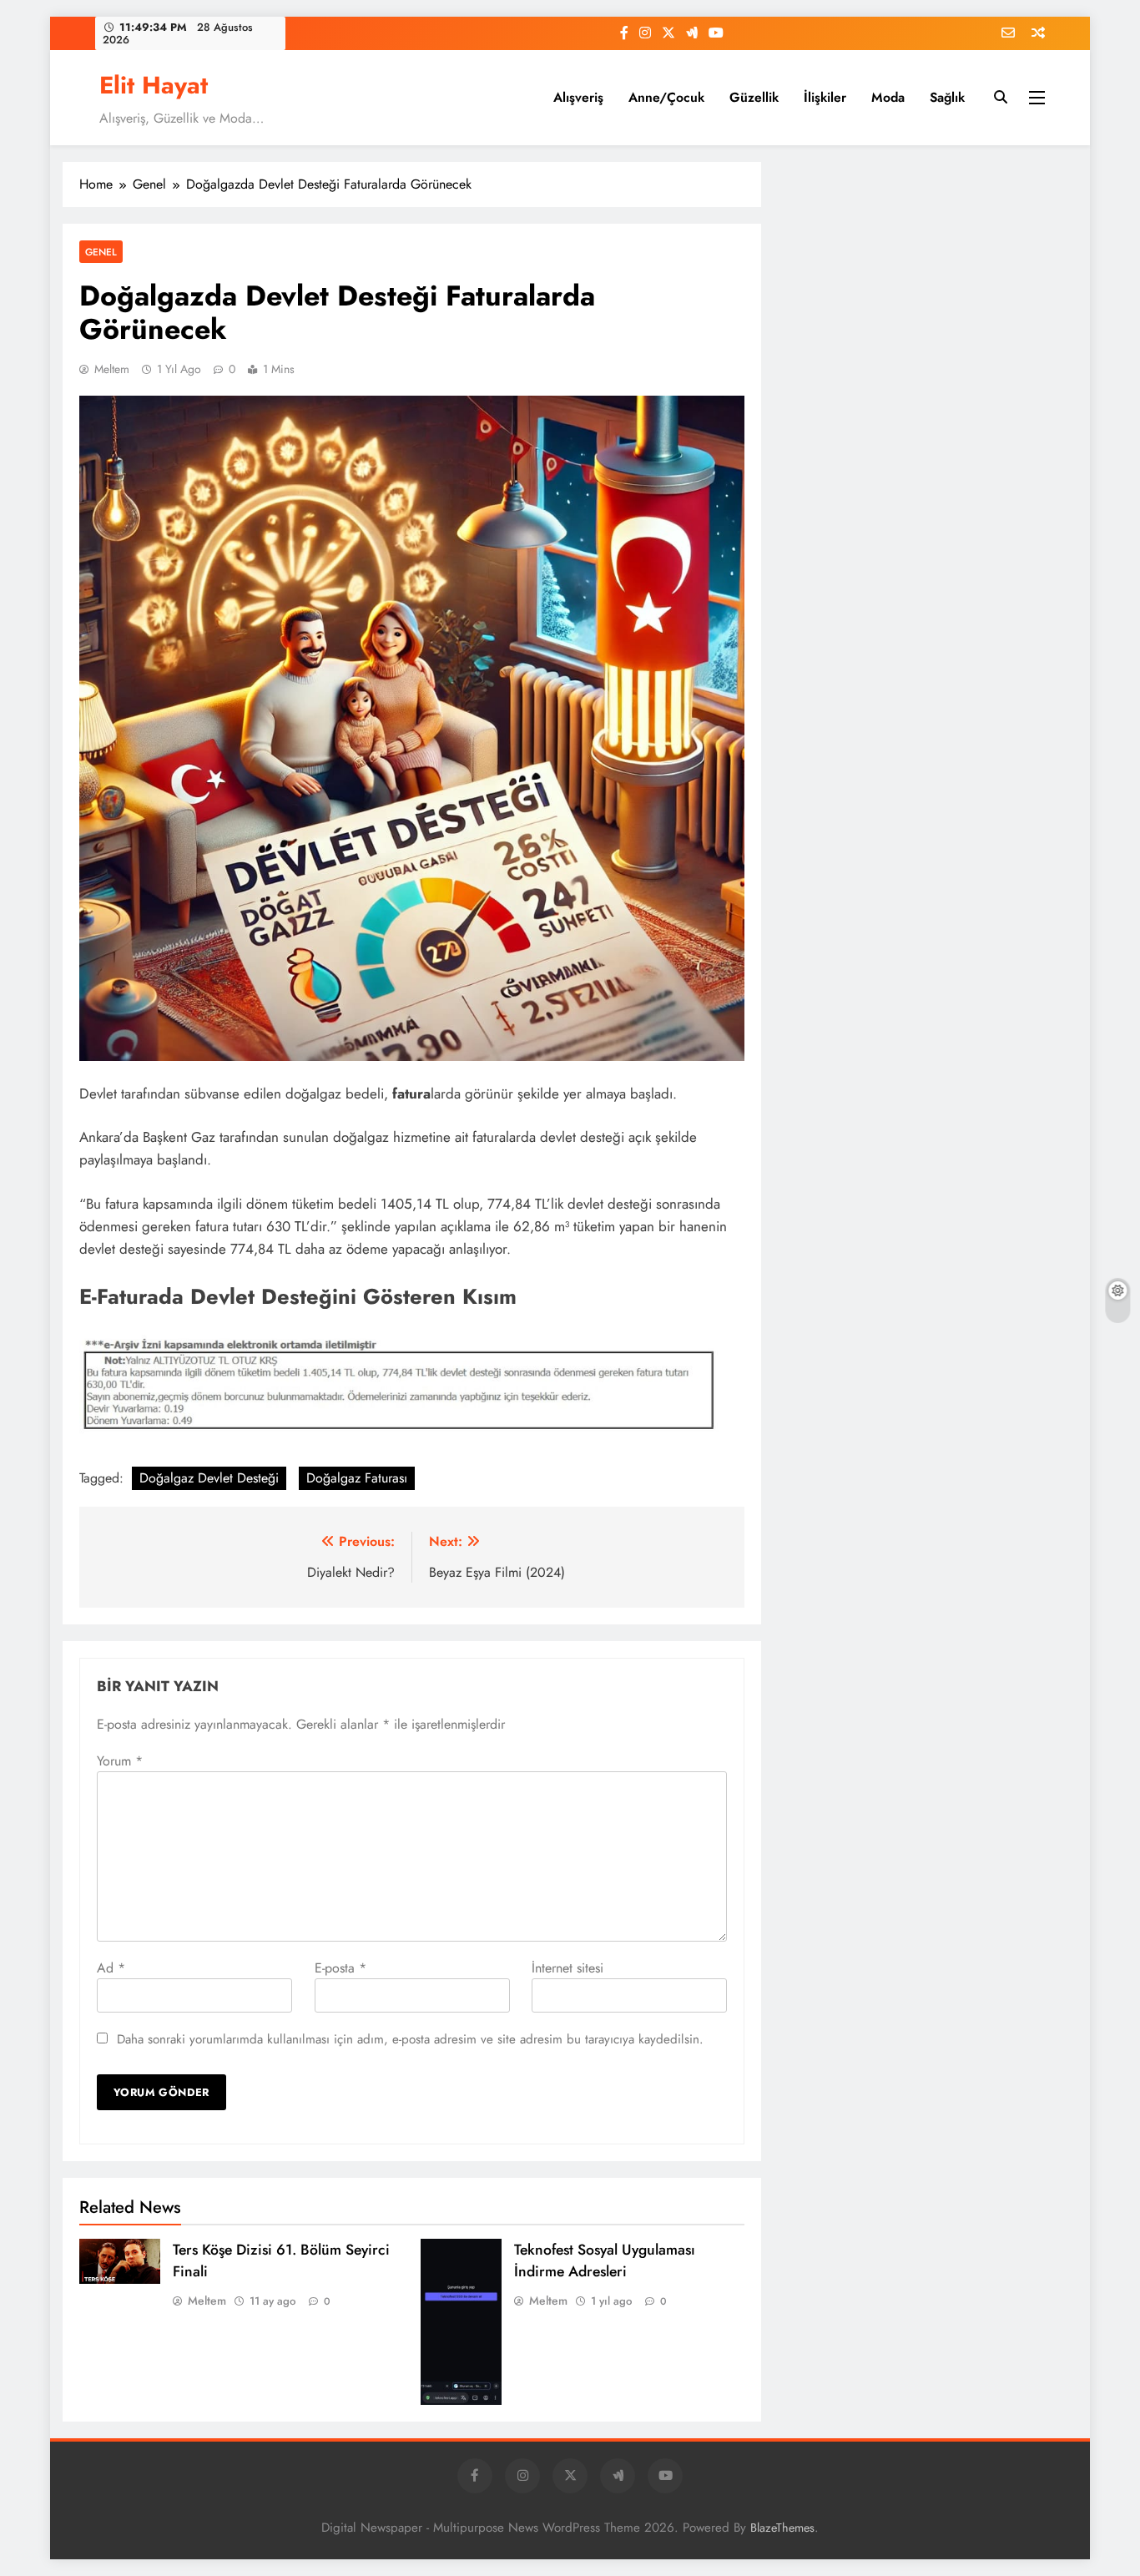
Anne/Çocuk (666, 97)
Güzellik (754, 97)
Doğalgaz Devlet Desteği (209, 1478)
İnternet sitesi (567, 1968)
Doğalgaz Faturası (357, 1478)
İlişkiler (825, 97)
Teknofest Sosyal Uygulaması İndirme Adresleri (605, 2260)
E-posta (340, 1968)
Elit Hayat (154, 85)
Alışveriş (578, 97)
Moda (888, 97)
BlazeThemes (782, 2528)
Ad (111, 1968)
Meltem (112, 369)
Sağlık (947, 97)
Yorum (120, 1761)
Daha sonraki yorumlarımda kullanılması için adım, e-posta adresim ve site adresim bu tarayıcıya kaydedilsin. (410, 2039)
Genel (101, 252)
